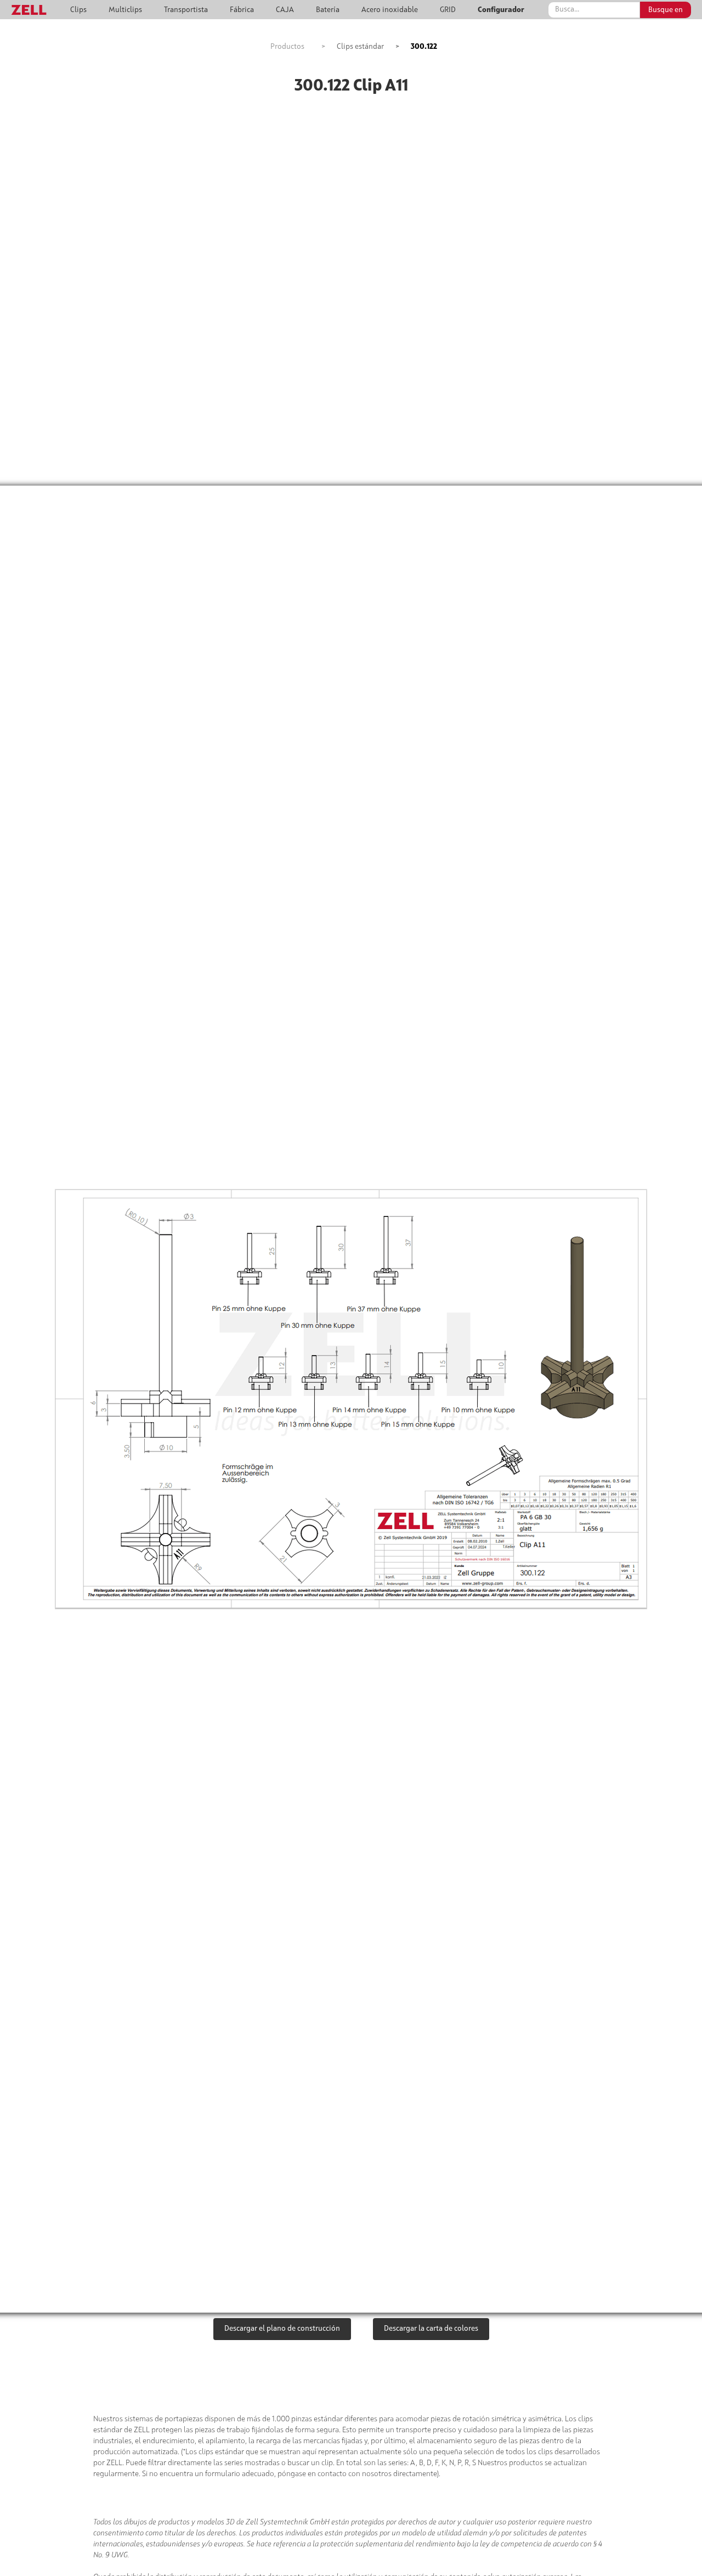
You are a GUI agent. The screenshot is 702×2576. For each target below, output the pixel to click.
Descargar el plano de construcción (282, 2329)
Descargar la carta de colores (431, 2329)
